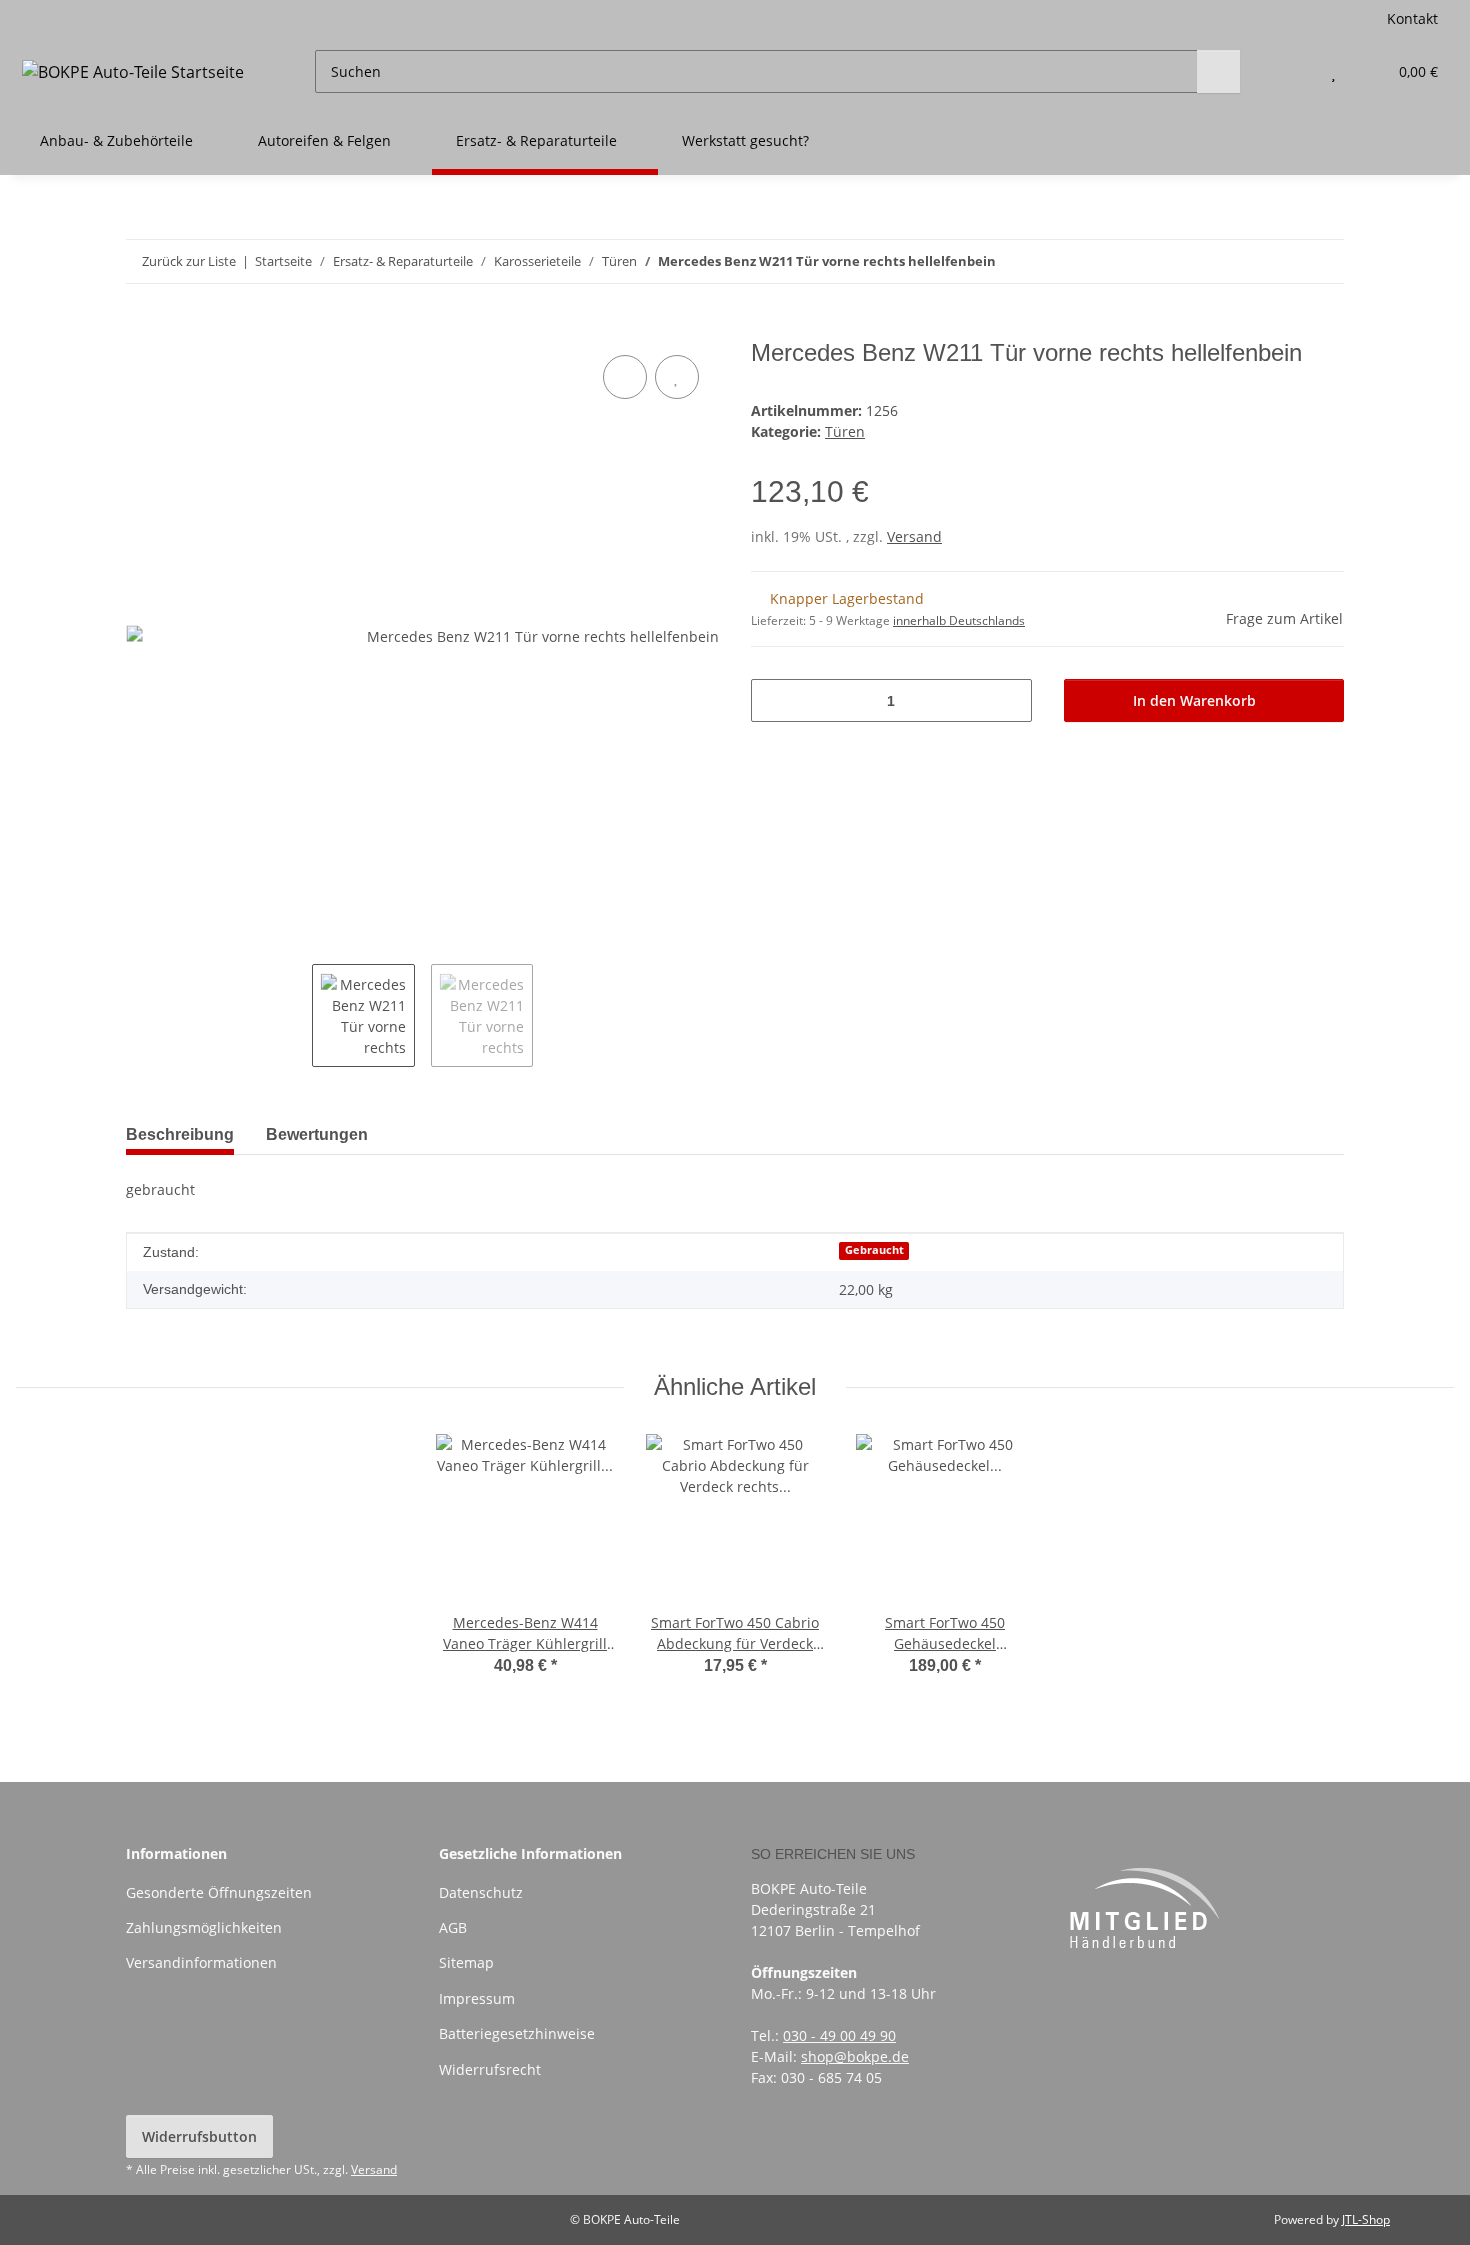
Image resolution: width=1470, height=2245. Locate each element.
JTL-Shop (1366, 2219)
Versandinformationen (201, 1962)
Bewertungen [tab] (317, 1134)
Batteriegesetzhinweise (517, 2033)
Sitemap (466, 1962)
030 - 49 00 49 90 (839, 2035)
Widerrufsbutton (199, 2136)
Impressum (477, 1998)
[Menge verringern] (773, 700)
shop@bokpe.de (855, 2056)
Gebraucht (874, 1250)
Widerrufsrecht (490, 2069)
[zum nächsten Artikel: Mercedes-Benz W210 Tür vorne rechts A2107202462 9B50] (1322, 261)
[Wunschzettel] (1333, 71)
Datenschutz (481, 1892)
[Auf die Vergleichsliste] (625, 377)
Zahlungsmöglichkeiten (204, 1927)
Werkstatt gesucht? (745, 140)
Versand (914, 536)
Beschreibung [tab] (180, 1134)
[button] (1293, 71)
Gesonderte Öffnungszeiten (219, 1892)
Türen (845, 431)
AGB (453, 1927)
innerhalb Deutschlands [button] (959, 620)
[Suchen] (1218, 71)
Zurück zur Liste (189, 261)
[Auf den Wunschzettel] (677, 377)
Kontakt (1412, 18)
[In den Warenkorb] (142, 328)
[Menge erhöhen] (1009, 700)
